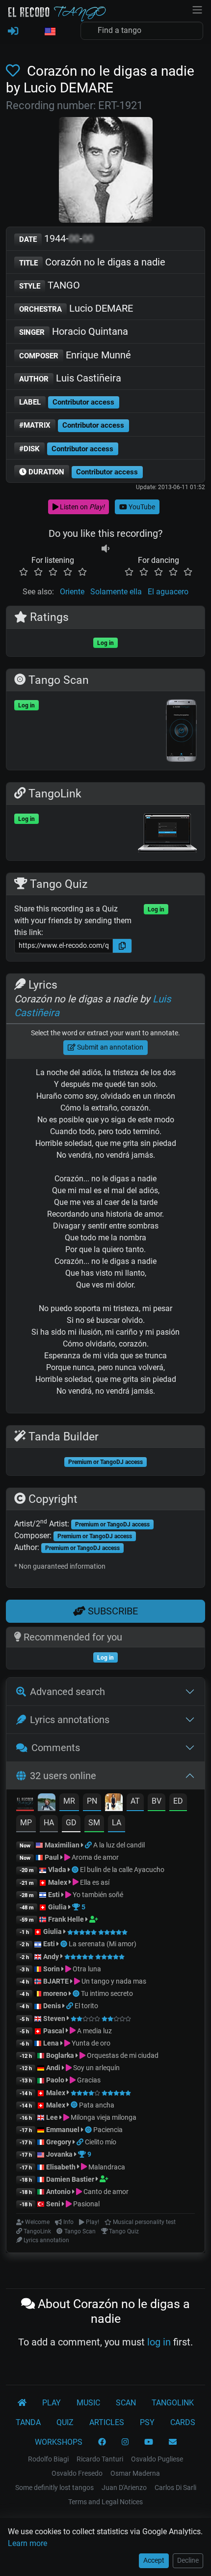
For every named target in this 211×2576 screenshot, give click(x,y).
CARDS (183, 2422)
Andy (51, 1957)
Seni (53, 2204)
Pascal (54, 2031)
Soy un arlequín (96, 2068)
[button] (50, 32)
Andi (53, 2068)
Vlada (57, 1870)
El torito (86, 2006)
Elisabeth (61, 2167)
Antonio (58, 2192)
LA (117, 1823)
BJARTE (56, 1981)
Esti (54, 1895)
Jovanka (59, 2154)
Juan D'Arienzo (124, 2488)
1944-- (56, 238)
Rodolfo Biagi (48, 2459)
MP (26, 1823)
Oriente (72, 592)
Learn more (27, 2543)
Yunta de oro (90, 2043)
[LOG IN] (13, 31)
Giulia (57, 1907)
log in (159, 2342)
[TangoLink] (89, 1845)
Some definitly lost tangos (54, 2488)
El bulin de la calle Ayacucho (122, 1870)
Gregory (59, 2142)
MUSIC (88, 2403)
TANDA (28, 2422)
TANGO (50, 285)
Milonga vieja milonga (103, 2117)
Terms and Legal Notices (105, 2502)
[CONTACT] (173, 2442)
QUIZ (65, 2422)
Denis (52, 2006)
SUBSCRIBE (112, 1611)
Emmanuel (63, 2130)
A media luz (94, 2031)
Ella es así (94, 1882)
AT (135, 1801)
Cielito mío (101, 2142)
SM (94, 1823)
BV (157, 1801)
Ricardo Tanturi (100, 2459)
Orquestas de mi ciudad (122, 2055)
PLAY (52, 2403)
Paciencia (108, 2130)
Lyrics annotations (70, 1720)
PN (92, 1801)
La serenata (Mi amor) (103, 1944)
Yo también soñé (97, 1895)
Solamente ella (116, 592)
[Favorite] (15, 71)
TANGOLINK (173, 2403)
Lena (51, 2043)
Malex (58, 1882)
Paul (52, 1857)
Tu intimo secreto (107, 1993)
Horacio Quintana (74, 331)
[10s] (105, 548)
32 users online (63, 1776)
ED (178, 1801)
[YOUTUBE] (149, 2442)
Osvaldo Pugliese (157, 2459)
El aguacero (168, 592)
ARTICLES (107, 2422)
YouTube (141, 507)
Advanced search (67, 1692)
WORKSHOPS (59, 2442)
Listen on (81, 507)
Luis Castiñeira (70, 378)
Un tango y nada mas (113, 1981)
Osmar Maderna (135, 2473)
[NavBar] (197, 9)
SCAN (126, 2403)
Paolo (55, 2080)
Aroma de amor (94, 1857)
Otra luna (86, 1969)
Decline (188, 2560)
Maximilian (62, 1845)
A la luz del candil (119, 1845)
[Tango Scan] (76, 1870)
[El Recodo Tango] (22, 2403)
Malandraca (106, 2167)
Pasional (86, 2204)
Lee (52, 2117)
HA (49, 1823)
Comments (56, 1748)
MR (69, 1801)
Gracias (88, 2080)
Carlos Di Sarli (175, 2488)
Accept (154, 2560)
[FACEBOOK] (102, 2442)
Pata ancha (97, 2105)
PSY (147, 2422)
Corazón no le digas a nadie (92, 262)
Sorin (52, 1969)
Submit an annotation (109, 1047)
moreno (55, 1993)
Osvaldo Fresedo (77, 2473)
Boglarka (60, 2055)
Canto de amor (105, 2192)
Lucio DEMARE (76, 308)
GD (71, 1823)
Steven (54, 2019)
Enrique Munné (75, 355)
